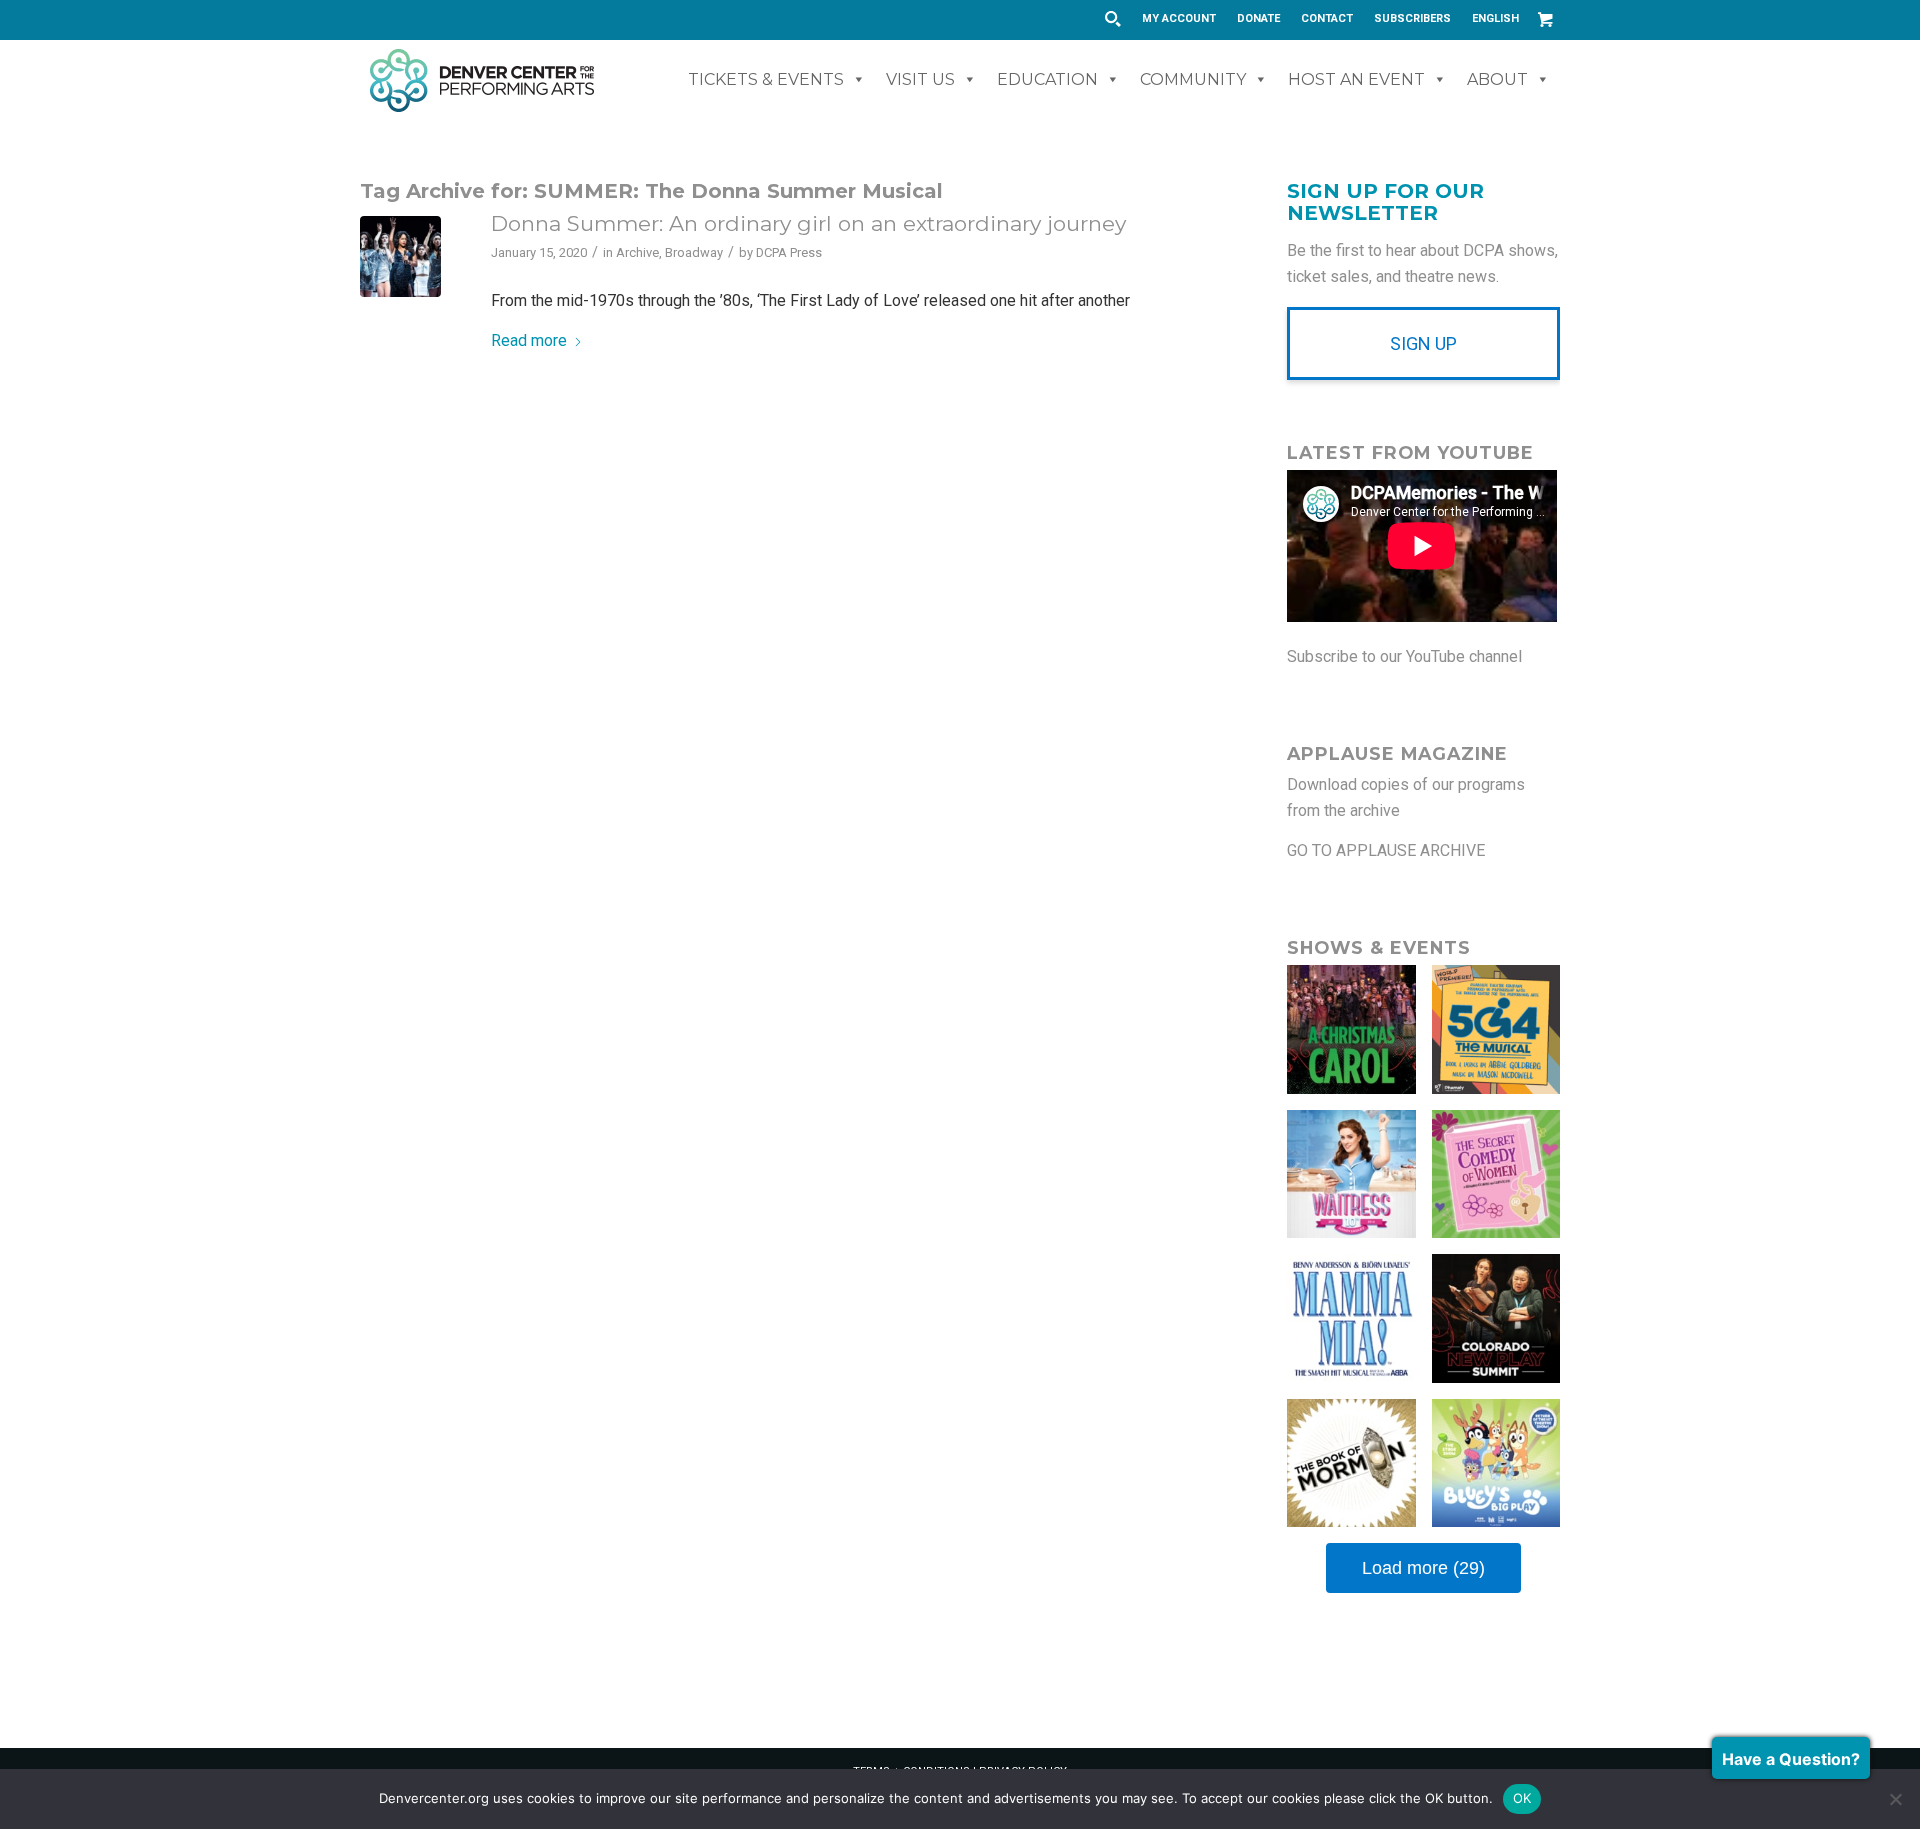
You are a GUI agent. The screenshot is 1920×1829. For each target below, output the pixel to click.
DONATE (1258, 18)
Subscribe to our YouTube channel (1404, 656)
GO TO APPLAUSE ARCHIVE (1386, 850)
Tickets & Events (766, 79)
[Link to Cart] (1545, 19)
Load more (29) (1423, 1568)
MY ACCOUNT (1179, 18)
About (1497, 79)
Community (1193, 79)
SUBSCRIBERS (1412, 18)
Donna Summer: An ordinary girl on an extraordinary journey (808, 223)
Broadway (694, 252)
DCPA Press (789, 252)
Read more (529, 340)
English (1495, 18)
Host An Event (1356, 79)
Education (1047, 79)
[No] (1895, 1799)
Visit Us (920, 79)
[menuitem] (1179, 19)
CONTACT (1327, 18)
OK (1522, 1798)
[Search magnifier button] (1112, 19)
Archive (637, 252)
